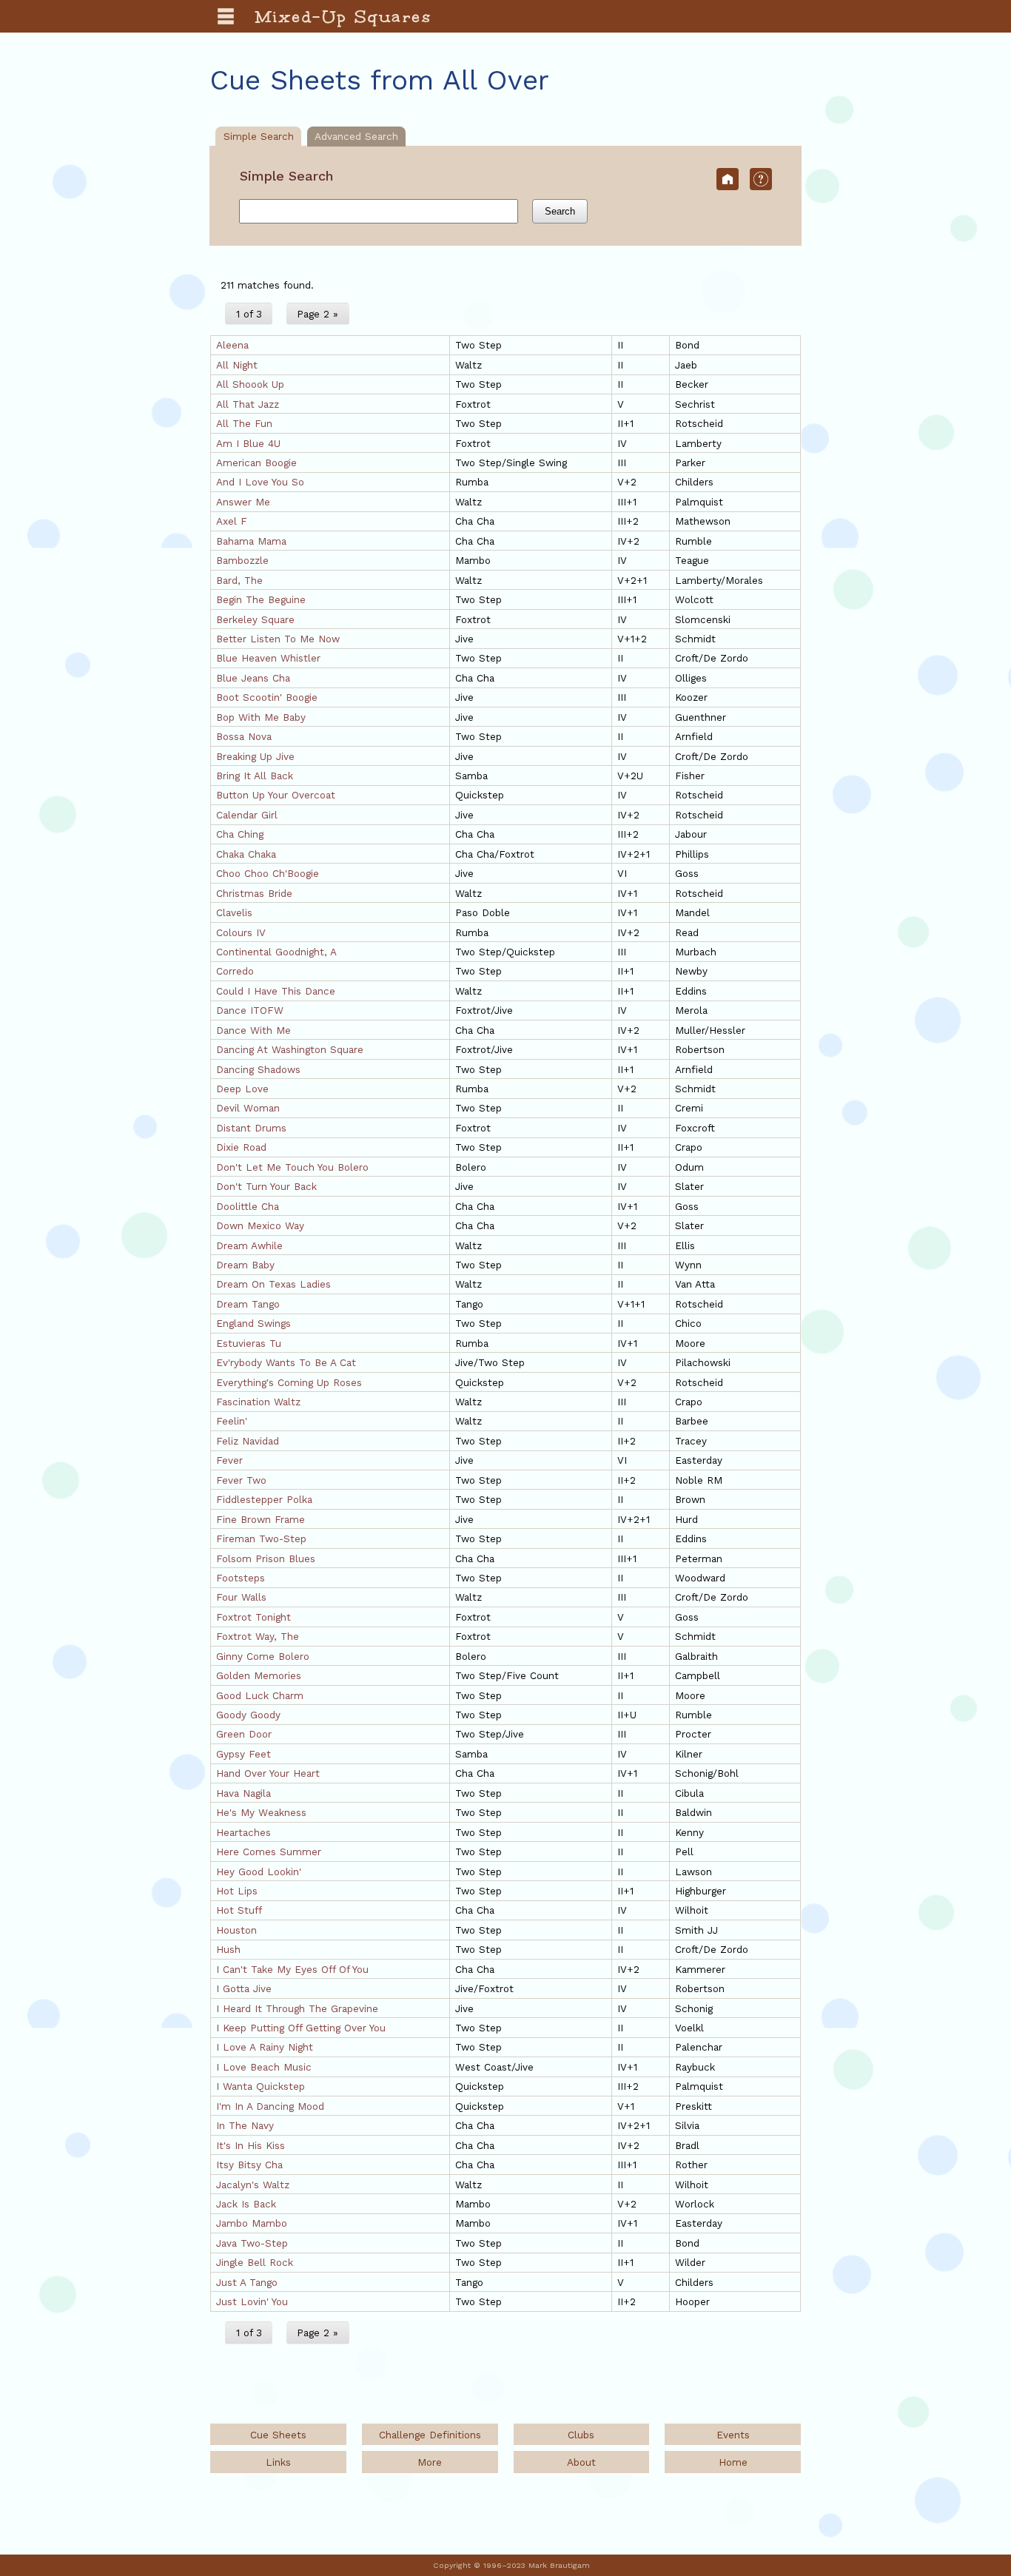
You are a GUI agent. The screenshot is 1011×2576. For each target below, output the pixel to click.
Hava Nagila (243, 1793)
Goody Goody (248, 1715)
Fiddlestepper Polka (264, 1499)
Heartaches (243, 1832)
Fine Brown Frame (261, 1519)
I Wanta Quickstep (261, 2086)
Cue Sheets (278, 2435)
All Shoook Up (250, 384)
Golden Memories (259, 1675)
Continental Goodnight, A (276, 952)
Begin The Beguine (261, 599)
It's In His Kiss (251, 2145)
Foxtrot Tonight (253, 1617)
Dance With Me (253, 1030)
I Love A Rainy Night (265, 2047)
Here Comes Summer (269, 1852)
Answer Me (243, 502)
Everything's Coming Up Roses (289, 1382)
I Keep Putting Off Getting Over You (301, 2028)
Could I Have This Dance (276, 991)
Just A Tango (247, 2282)
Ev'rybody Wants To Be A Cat (286, 1362)
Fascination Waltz (258, 1402)
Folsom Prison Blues (266, 1558)
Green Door (244, 1734)
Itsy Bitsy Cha (249, 2165)
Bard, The (239, 580)
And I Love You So (260, 482)
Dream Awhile (249, 1245)
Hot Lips (237, 1891)
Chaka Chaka (246, 854)
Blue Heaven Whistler (268, 658)
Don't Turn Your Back (266, 1186)
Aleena (232, 345)
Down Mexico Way (260, 1225)
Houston (236, 1930)
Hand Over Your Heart (268, 1773)
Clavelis (234, 912)
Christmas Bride (254, 893)
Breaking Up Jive (255, 756)
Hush (228, 1949)
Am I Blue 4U (248, 443)
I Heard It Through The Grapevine (297, 2008)
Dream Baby (245, 1265)
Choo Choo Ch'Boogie (268, 873)
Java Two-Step (252, 2243)
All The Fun (244, 423)
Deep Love (242, 1089)
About (581, 2462)
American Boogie (256, 463)
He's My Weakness (261, 1812)
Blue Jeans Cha (253, 678)
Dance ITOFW (250, 1010)
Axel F (232, 521)
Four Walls (241, 1597)
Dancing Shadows (258, 1069)
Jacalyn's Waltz (253, 2185)
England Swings (253, 1323)
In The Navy (245, 2125)
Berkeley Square (255, 619)
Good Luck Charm (260, 1695)
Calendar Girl (247, 815)
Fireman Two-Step (261, 1538)
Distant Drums (251, 1128)
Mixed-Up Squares (344, 16)
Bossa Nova (244, 736)
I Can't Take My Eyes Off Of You (292, 1969)
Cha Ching (240, 834)
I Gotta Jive (244, 1988)
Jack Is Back (246, 2204)
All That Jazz (248, 404)
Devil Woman (248, 1108)
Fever (229, 1460)
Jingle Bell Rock (255, 2262)
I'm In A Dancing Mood (270, 2106)
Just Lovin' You (252, 2301)
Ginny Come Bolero (263, 1656)
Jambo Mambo (252, 2223)
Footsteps (241, 1578)
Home (733, 2462)
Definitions (430, 2435)
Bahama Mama (251, 541)
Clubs (581, 2435)
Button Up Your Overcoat (276, 795)
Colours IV (241, 932)
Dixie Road (241, 1147)
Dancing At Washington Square (290, 1049)
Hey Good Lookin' (259, 1872)
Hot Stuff (239, 1910)
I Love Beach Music (264, 2067)
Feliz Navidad (248, 1441)
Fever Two (241, 1480)
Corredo (235, 971)
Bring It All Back (255, 776)
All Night (237, 365)
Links (278, 2462)
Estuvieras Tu (249, 1343)
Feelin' (232, 1421)
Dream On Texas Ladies (273, 1284)
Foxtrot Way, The (258, 1636)
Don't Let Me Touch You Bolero (292, 1167)
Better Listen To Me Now (278, 639)
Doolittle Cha (248, 1206)
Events (733, 2435)
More (430, 2462)
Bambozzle (242, 560)
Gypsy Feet (243, 1754)
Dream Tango (248, 1304)
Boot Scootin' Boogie (267, 697)
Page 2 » (318, 314)
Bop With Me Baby (261, 717)
